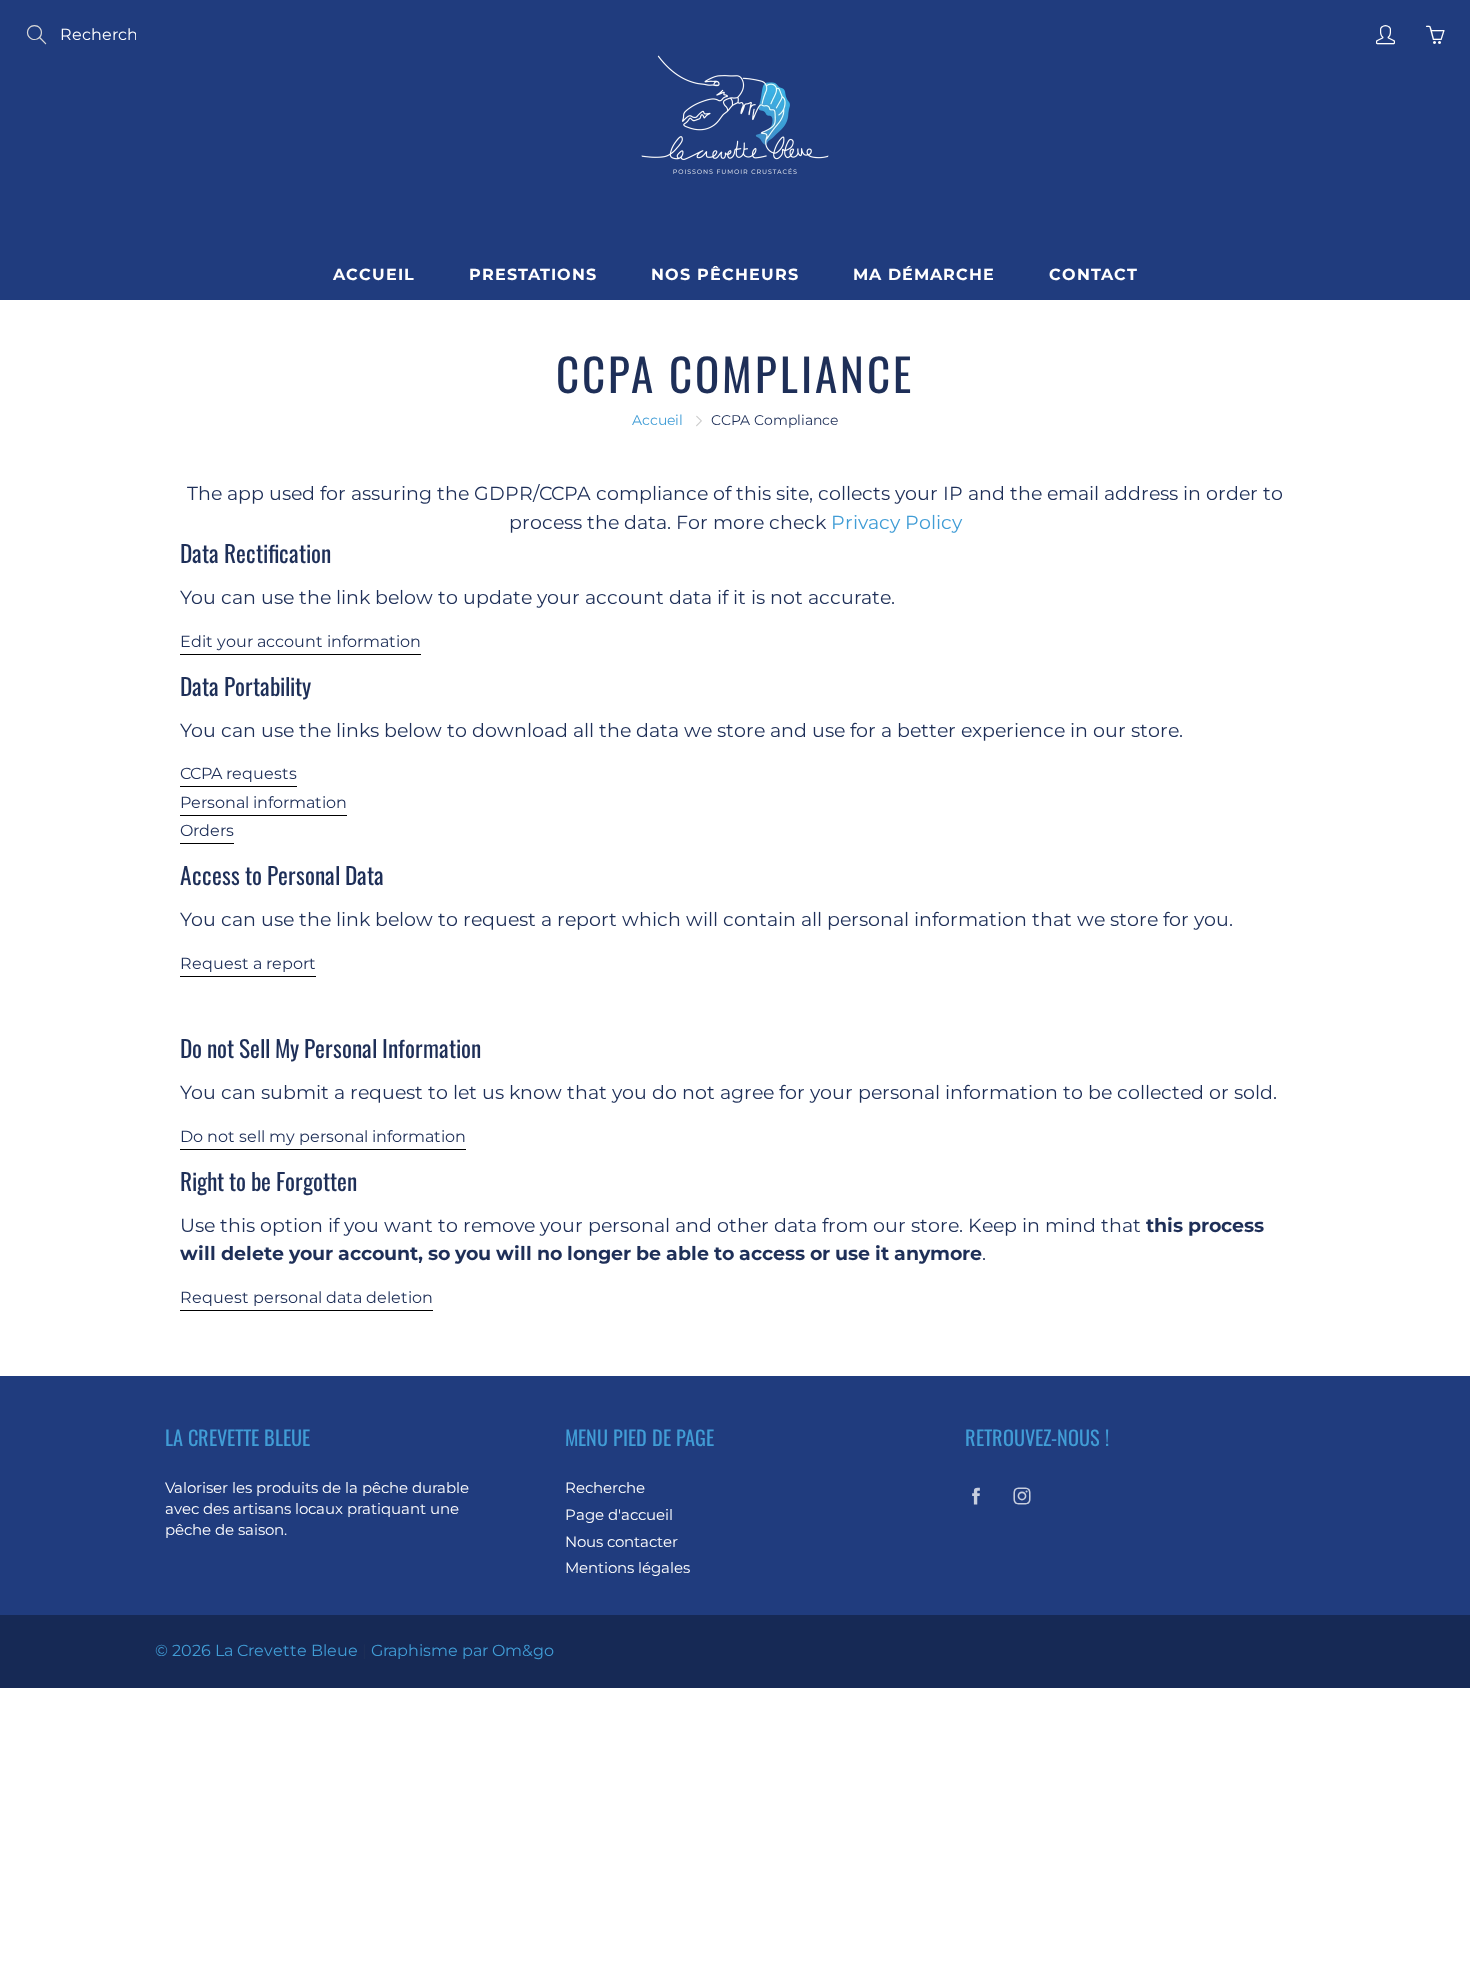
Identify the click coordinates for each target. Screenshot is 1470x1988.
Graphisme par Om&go (462, 1650)
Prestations (533, 274)
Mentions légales (627, 1568)
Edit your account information (300, 641)
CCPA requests (238, 773)
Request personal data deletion (306, 1297)
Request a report (248, 963)
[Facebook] (975, 1495)
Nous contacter (621, 1542)
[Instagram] (1021, 1495)
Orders (207, 830)
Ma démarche (924, 274)
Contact (1093, 274)
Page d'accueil (619, 1515)
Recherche (605, 1488)
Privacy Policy (896, 522)
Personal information (263, 802)
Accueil (374, 274)
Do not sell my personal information (323, 1136)
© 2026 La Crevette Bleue (256, 1650)
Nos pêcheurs (725, 274)
